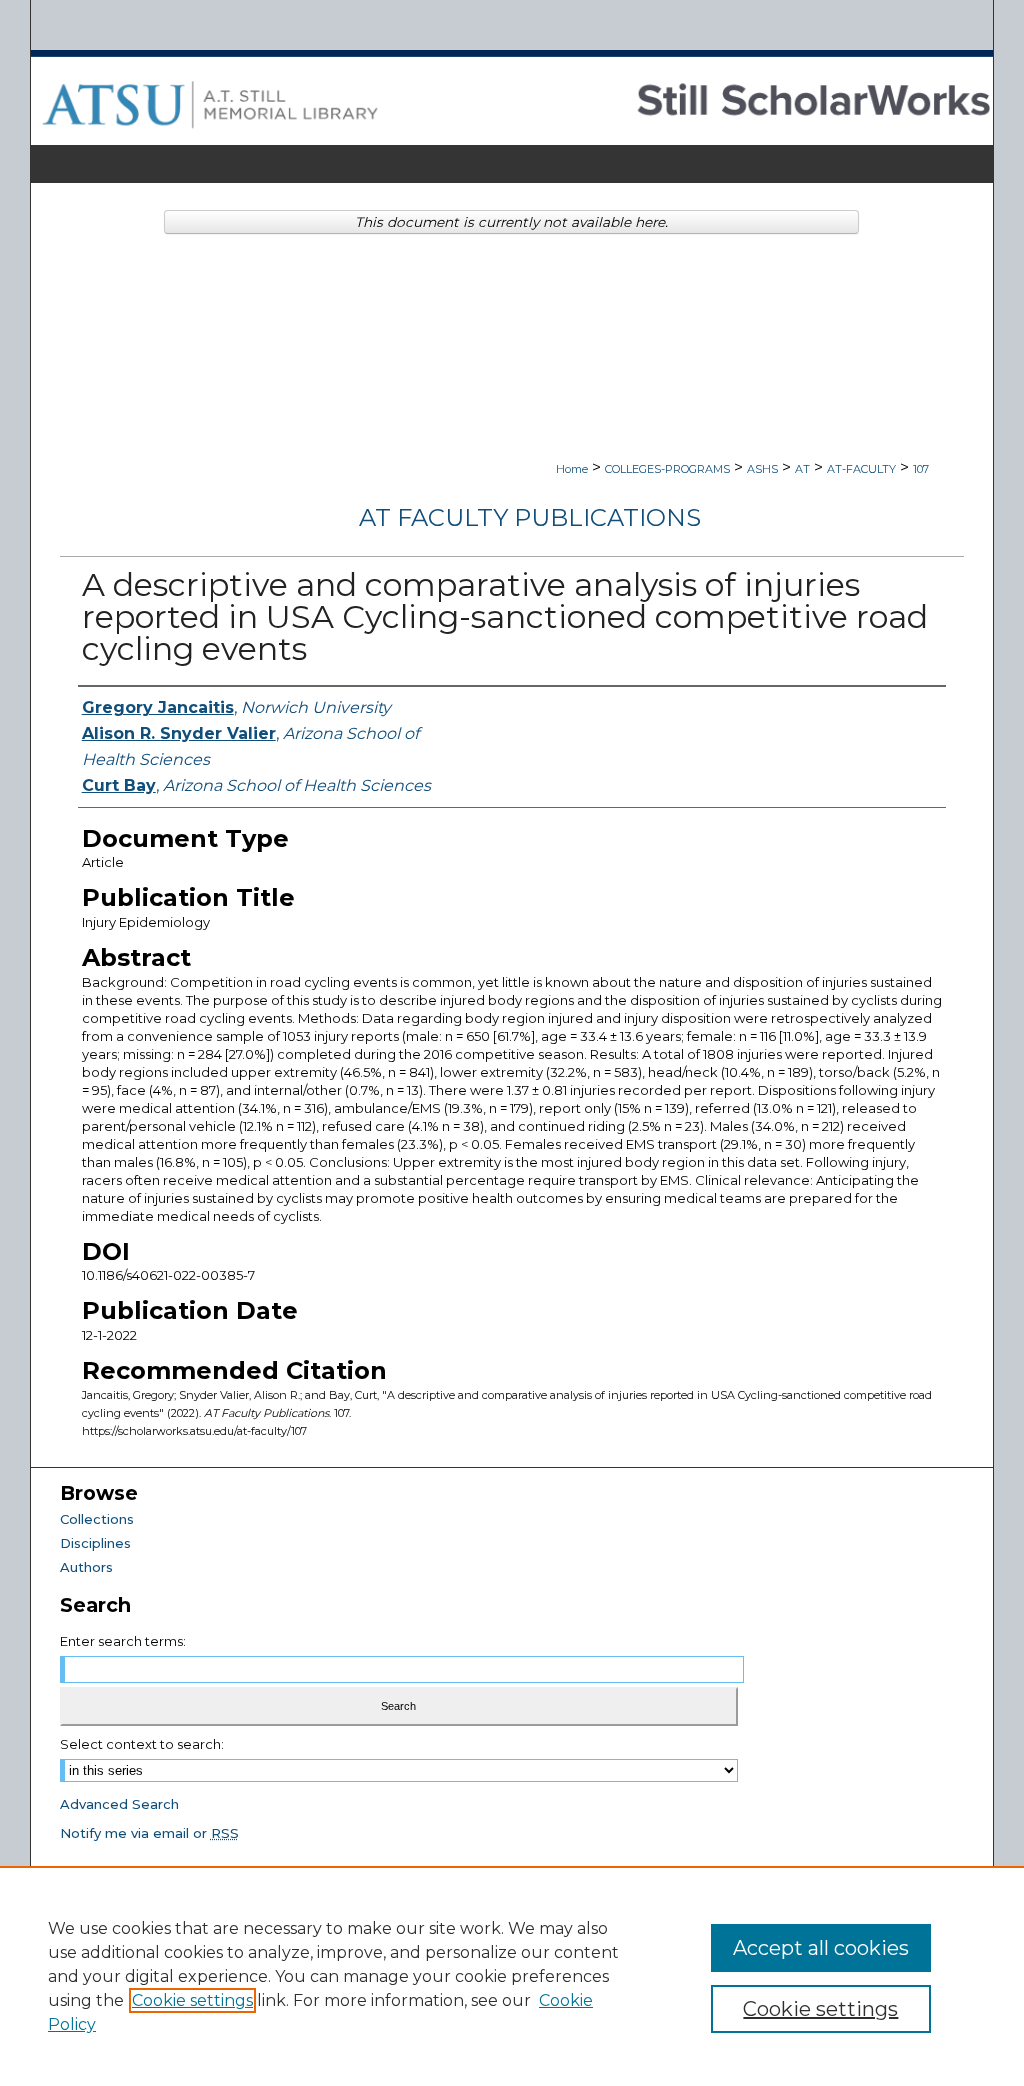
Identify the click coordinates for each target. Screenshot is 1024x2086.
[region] (512, 1976)
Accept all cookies (821, 1948)
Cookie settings (192, 2000)
